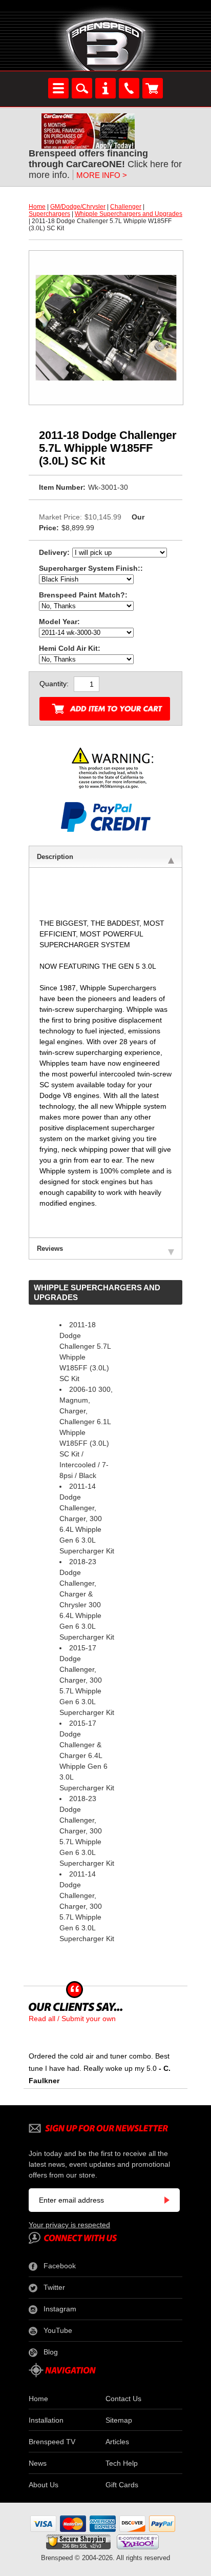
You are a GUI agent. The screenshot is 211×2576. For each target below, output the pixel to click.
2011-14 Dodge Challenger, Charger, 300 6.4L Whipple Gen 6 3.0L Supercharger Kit (87, 1519)
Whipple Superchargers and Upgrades (129, 214)
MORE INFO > (102, 175)
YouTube (58, 2330)
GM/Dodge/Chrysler (78, 207)
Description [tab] (55, 857)
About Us (44, 2485)
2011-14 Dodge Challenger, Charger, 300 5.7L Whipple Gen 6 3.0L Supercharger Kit (87, 1906)
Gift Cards (122, 2485)
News (38, 2463)
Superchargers (49, 214)
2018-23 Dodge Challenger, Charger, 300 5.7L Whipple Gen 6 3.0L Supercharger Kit (87, 1831)
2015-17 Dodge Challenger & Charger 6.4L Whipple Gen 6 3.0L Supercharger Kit (87, 1755)
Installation (46, 2420)
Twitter (54, 2287)
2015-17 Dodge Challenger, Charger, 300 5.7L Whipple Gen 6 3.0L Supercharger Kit (87, 1680)
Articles (117, 2442)
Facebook (60, 2266)
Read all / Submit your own (72, 2019)
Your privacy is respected (69, 2225)
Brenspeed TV (52, 2442)
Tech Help (122, 2463)
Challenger (126, 207)
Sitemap (119, 2420)
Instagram (60, 2309)
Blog (51, 2352)
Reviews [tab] (50, 1249)
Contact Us (123, 2399)
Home (37, 207)
